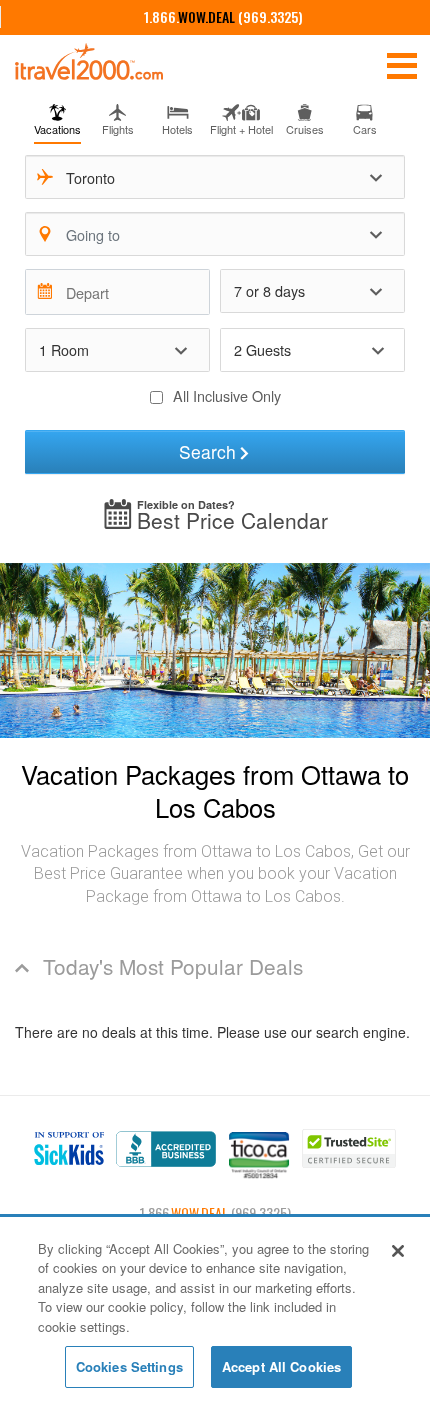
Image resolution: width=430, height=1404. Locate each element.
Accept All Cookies (281, 1366)
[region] (215, 1311)
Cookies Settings (129, 1366)
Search (207, 451)
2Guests (262, 349)
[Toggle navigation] (402, 64)
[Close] (398, 1251)
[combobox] (215, 177)
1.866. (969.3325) (223, 16)
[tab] (58, 116)
